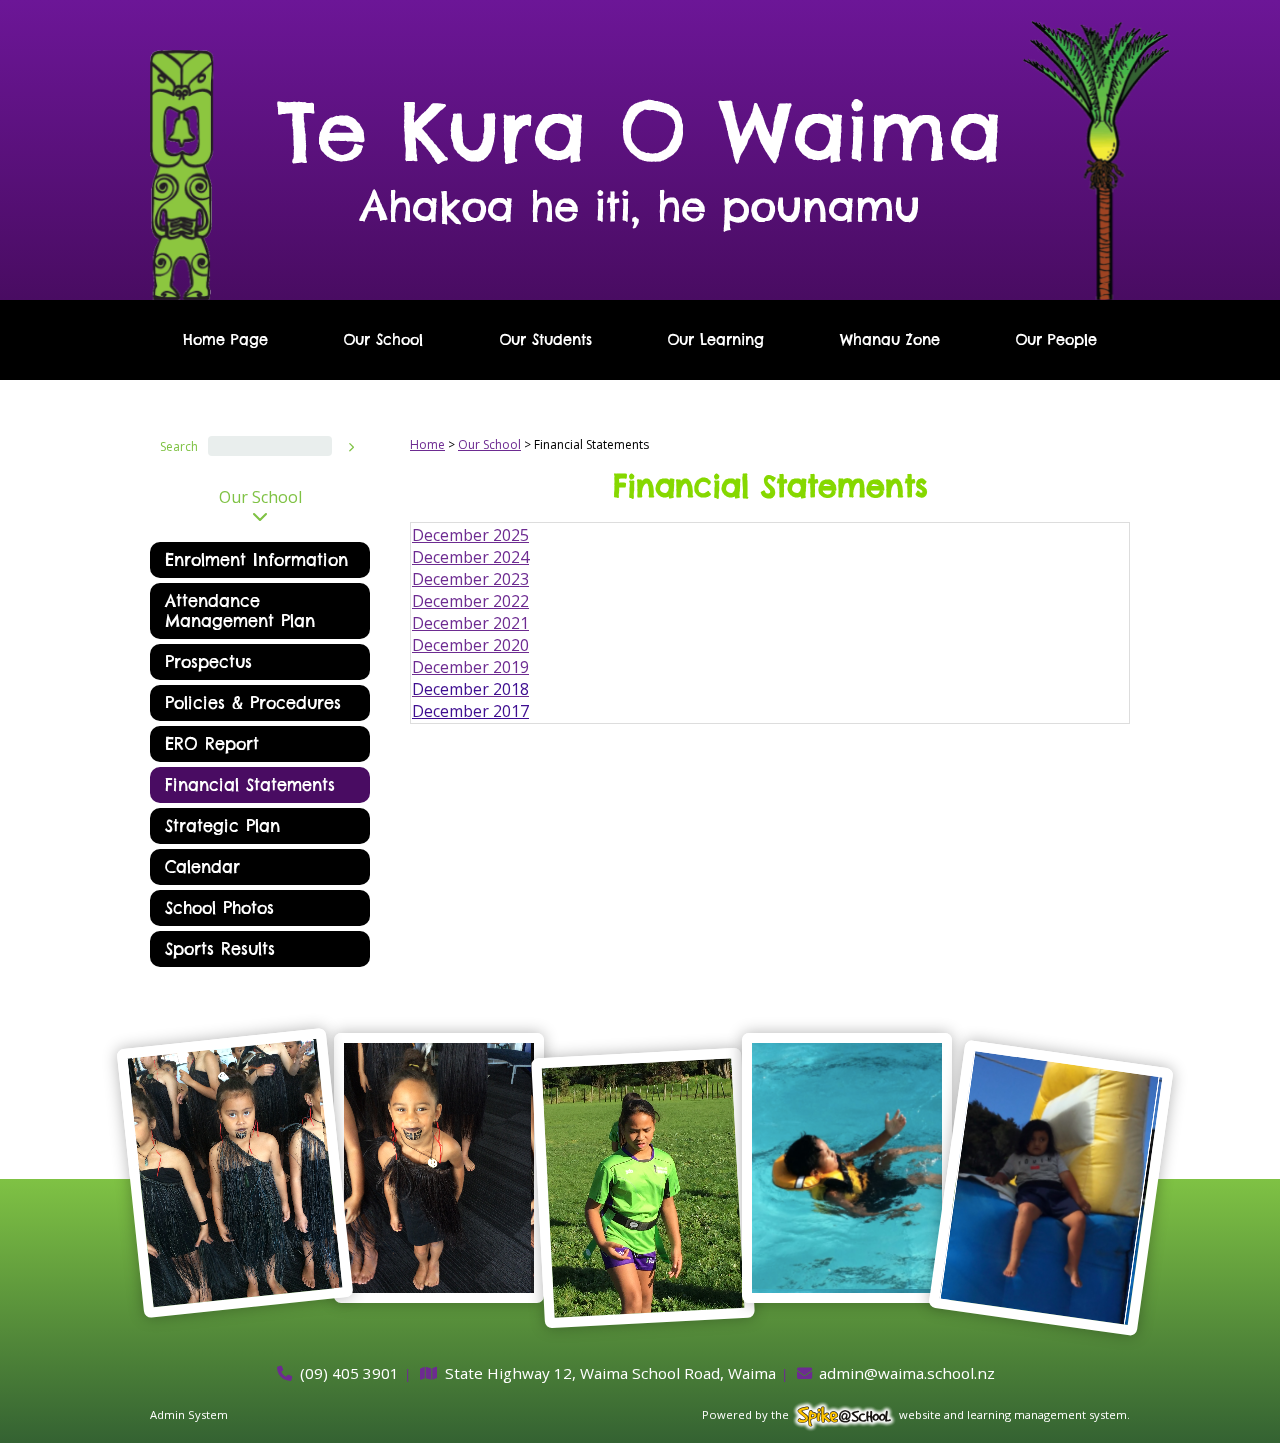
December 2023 (470, 579)
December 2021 (470, 623)
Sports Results (220, 949)
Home (427, 444)
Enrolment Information (256, 560)
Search (179, 446)
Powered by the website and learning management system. (916, 1414)
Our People (1056, 340)
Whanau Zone (890, 340)
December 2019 (470, 667)
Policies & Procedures (253, 703)
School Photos (219, 908)
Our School (383, 340)
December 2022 (470, 601)
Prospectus (208, 662)
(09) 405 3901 (349, 1373)
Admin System (189, 1414)
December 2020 (470, 645)
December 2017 (470, 711)
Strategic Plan (222, 826)
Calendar (202, 867)
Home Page (225, 340)
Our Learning (715, 340)
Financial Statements (250, 785)
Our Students (545, 340)
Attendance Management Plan (240, 611)
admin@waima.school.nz (907, 1373)
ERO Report (212, 744)
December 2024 (470, 557)
